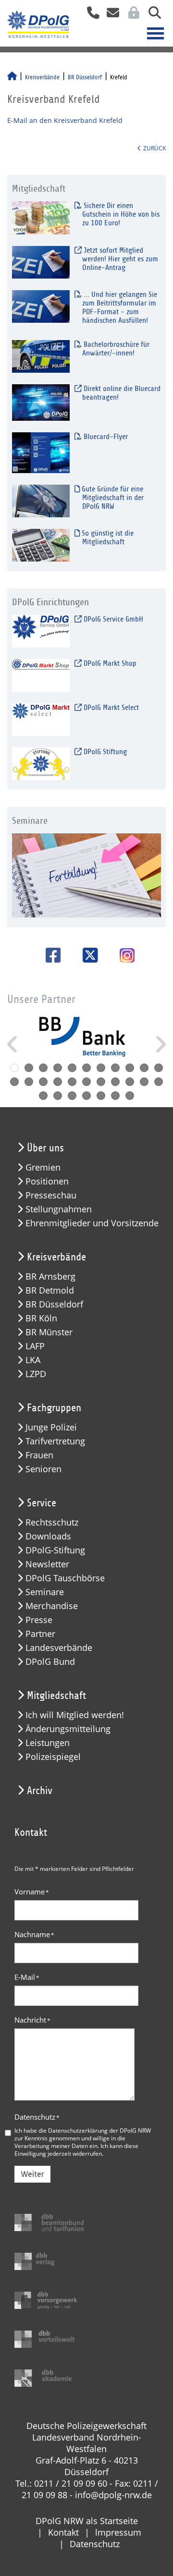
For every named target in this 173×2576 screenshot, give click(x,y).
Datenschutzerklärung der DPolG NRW (99, 2130)
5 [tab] (72, 1068)
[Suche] (151, 16)
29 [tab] (130, 1096)
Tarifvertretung (55, 1441)
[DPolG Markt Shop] (41, 675)
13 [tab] (29, 1082)
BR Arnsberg (50, 1276)
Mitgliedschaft (56, 1696)
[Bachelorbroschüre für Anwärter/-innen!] (41, 356)
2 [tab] (29, 1068)
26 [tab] (86, 1096)
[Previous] (13, 1044)
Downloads (48, 1536)
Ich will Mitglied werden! (75, 1715)
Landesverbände (59, 1648)
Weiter (32, 2174)
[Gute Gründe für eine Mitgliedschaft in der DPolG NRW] (41, 501)
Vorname (32, 1892)
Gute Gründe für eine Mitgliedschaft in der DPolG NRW (112, 498)
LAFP (35, 1346)
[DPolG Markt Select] (41, 719)
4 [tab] (58, 1068)
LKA (33, 1360)
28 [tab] (115, 1096)
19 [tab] (115, 1082)
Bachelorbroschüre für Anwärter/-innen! (116, 349)
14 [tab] (43, 1082)
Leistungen (48, 1743)
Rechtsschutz (52, 1522)
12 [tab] (14, 1082)
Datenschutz (37, 2117)
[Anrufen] (90, 16)
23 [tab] (43, 1096)
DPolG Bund (50, 1662)
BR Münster (49, 1332)
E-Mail (27, 1977)
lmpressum (118, 2532)
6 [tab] (86, 1068)
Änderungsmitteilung (68, 1729)
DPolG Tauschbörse (65, 1578)
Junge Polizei (51, 1427)
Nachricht (32, 2020)
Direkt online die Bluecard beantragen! (121, 393)
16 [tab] (72, 1082)
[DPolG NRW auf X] (87, 955)
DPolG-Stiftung (55, 1550)
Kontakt (63, 2532)
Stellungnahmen (59, 1209)
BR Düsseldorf (85, 77)
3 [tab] (43, 1068)
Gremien (43, 1167)
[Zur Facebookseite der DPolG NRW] (50, 955)
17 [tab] (86, 1082)
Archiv (40, 1791)
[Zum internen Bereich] (131, 16)
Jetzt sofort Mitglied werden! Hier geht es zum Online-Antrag (120, 259)
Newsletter (47, 1564)
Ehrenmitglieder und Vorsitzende (92, 1223)
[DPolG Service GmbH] (41, 631)
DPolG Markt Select (110, 708)
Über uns (45, 1148)
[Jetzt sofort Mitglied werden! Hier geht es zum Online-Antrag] (41, 262)
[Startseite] (12, 77)
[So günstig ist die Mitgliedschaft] (41, 545)
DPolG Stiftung (104, 752)
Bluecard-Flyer (105, 437)
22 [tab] (159, 1082)
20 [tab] (130, 1082)
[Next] (160, 1044)
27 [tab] (101, 1096)
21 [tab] (144, 1082)
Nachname (34, 1934)
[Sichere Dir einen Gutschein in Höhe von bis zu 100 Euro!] (41, 217)
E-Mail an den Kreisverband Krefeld (65, 120)
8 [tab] (115, 1068)
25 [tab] (72, 1096)
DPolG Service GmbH (112, 619)
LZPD (36, 1374)
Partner (40, 1634)
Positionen (47, 1181)
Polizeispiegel (53, 1757)
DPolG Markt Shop (109, 663)
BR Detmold (50, 1290)
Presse (39, 1620)
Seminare (45, 1592)
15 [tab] (58, 1082)
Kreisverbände (42, 77)
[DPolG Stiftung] (41, 763)
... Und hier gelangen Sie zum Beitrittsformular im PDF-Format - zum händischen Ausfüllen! (119, 307)
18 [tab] (101, 1082)
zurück (154, 148)
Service (42, 1503)
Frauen (39, 1455)
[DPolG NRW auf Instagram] (124, 956)
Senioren (43, 1469)
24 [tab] (58, 1096)
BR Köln (41, 1318)
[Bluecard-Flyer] (41, 452)
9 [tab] (130, 1068)
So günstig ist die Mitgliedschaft (107, 537)
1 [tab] (14, 1068)
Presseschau (51, 1195)
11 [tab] (159, 1068)
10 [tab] (144, 1068)
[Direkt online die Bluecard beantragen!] (41, 402)
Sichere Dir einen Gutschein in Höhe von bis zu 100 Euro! (121, 214)
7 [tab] (101, 1068)
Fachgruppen (54, 1408)
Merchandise (52, 1606)
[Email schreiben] (110, 16)
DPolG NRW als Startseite (87, 2521)
